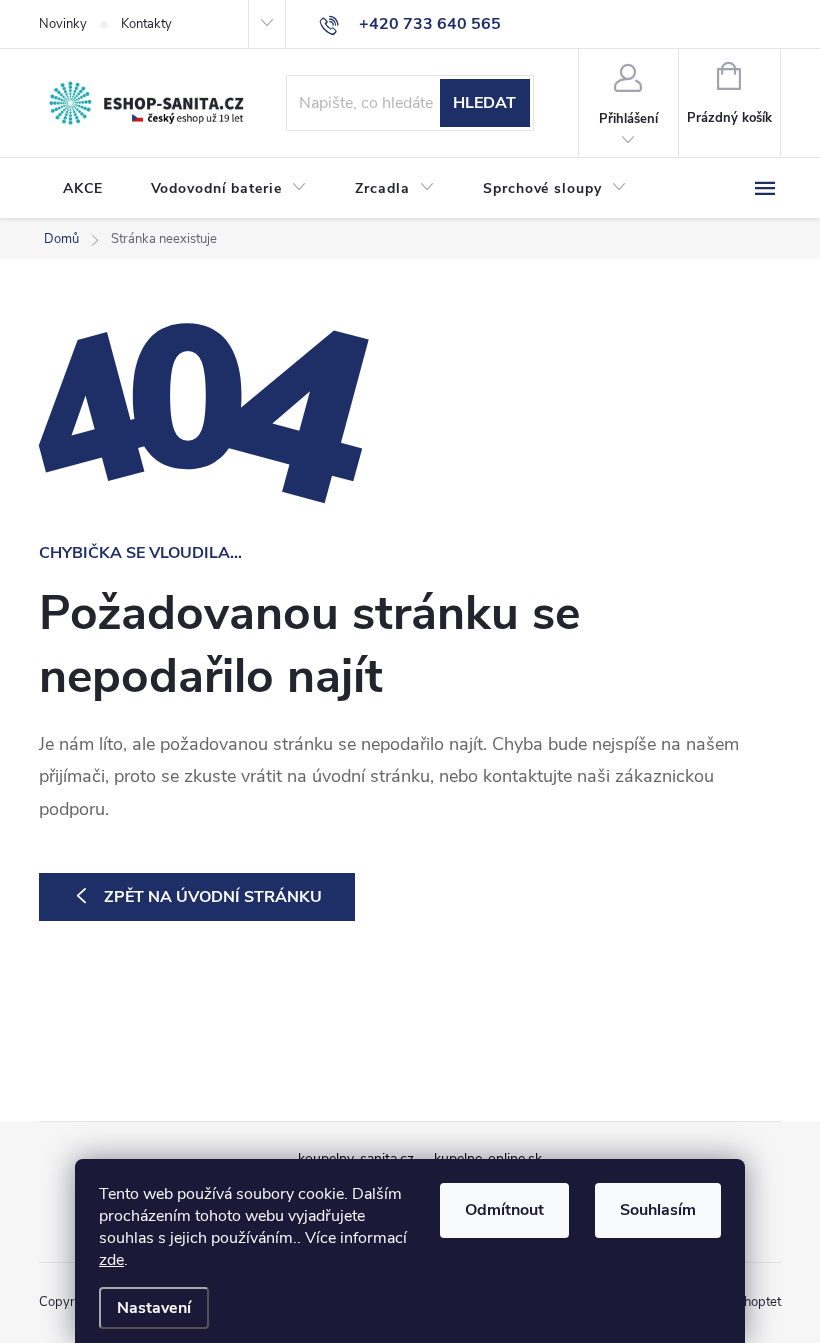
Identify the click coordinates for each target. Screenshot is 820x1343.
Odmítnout (504, 1210)
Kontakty (146, 24)
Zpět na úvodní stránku (213, 897)
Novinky (63, 24)
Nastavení (154, 1308)
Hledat (484, 103)
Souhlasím (658, 1210)
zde (111, 1260)
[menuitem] (83, 189)
